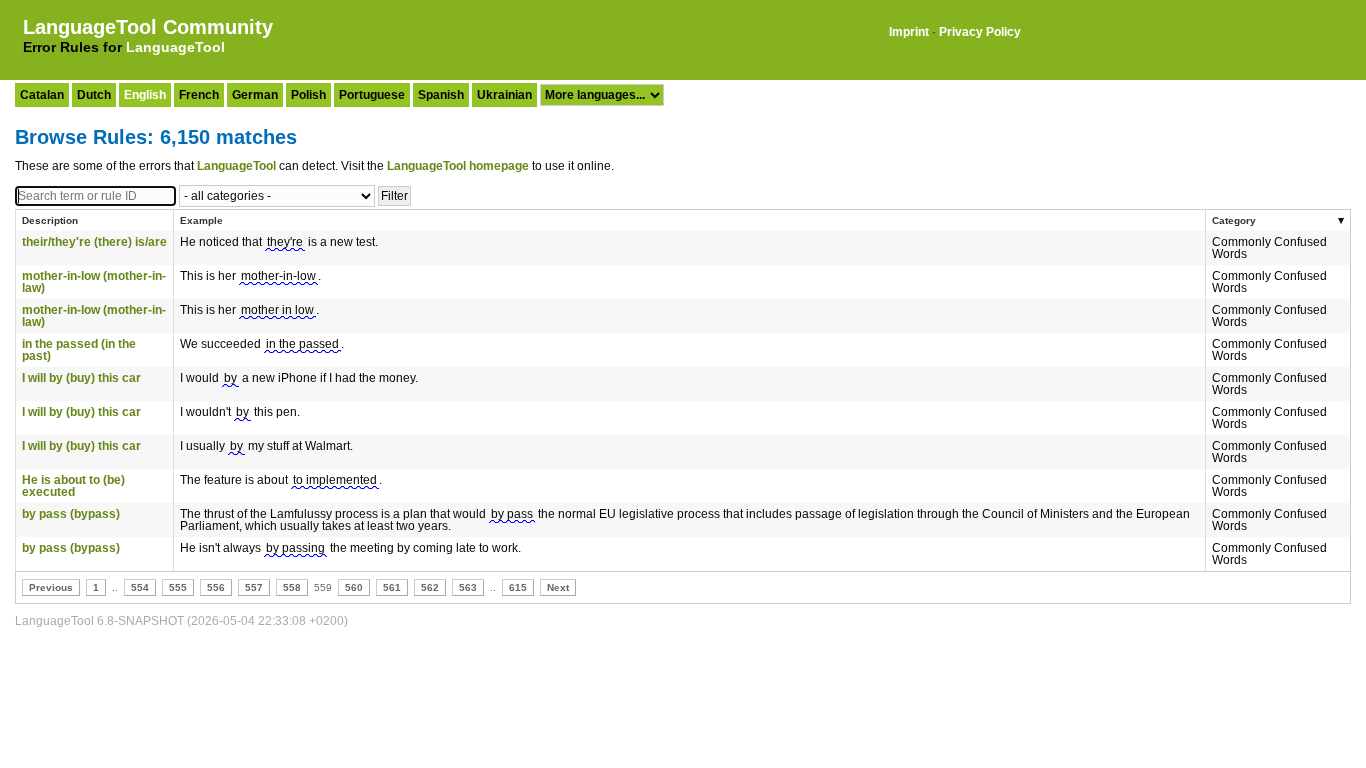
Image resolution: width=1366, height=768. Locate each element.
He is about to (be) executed (73, 486)
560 (354, 587)
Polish (308, 95)
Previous (51, 587)
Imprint (909, 32)
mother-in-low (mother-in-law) (94, 282)
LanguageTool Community (148, 27)
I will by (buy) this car (81, 378)
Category (1234, 220)
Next (558, 587)
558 (292, 587)
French (199, 95)
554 (140, 587)
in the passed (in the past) (79, 350)
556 (216, 587)
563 (468, 587)
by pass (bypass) (71, 514)
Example (201, 220)
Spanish (441, 95)
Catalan (42, 95)
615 (518, 587)
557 (254, 587)
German (255, 95)
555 (178, 587)
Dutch (94, 95)
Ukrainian (504, 95)
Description (50, 220)
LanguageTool (175, 47)
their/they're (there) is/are (94, 242)
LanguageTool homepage (458, 166)
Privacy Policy (980, 32)
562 (430, 587)
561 (392, 587)
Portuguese (372, 95)
